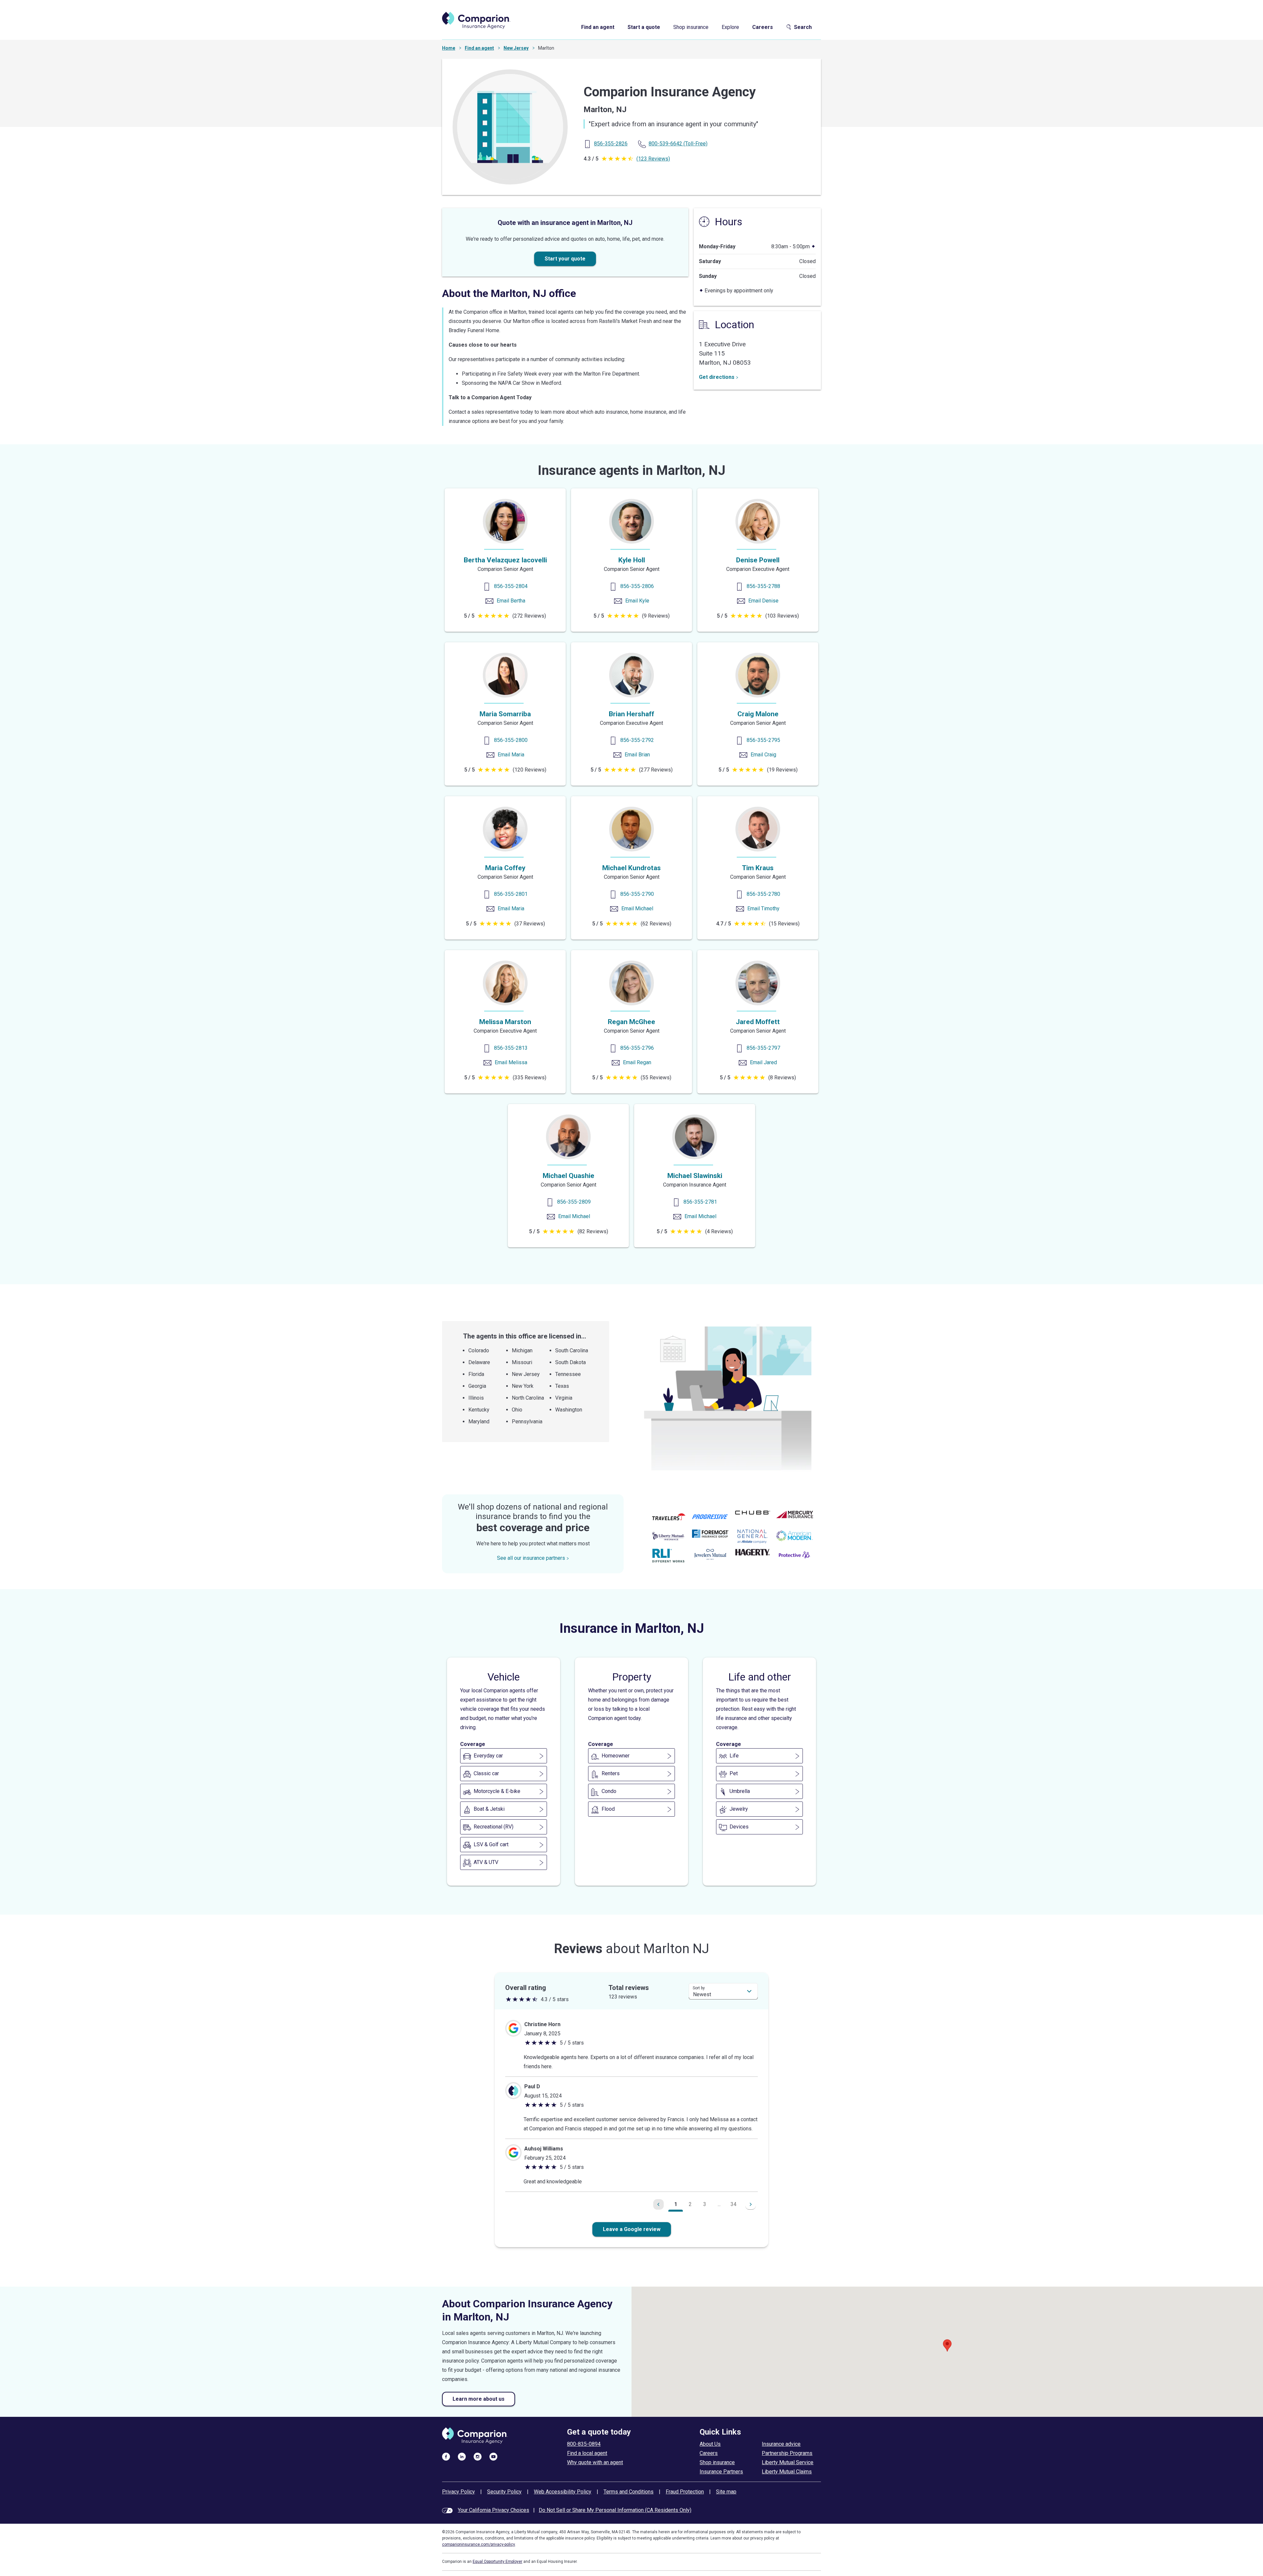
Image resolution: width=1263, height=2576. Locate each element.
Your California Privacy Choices (494, 2510)
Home (449, 48)
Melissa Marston (505, 1022)
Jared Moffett (758, 1022)
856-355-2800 (511, 740)
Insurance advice (781, 2444)
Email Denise (763, 601)
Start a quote (644, 27)
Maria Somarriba (505, 714)
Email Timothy (763, 908)
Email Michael (637, 908)
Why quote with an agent (595, 2462)
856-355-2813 (511, 1048)
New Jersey (516, 48)
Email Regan (637, 1062)
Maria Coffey (505, 868)
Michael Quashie (569, 1176)
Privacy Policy (458, 2492)
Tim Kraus (758, 868)
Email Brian (637, 755)
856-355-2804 (511, 586)
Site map (726, 2492)
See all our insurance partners (531, 1558)
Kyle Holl (632, 560)
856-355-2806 (637, 586)
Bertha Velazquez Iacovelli (505, 560)
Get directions (717, 377)
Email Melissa (511, 1062)
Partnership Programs (787, 2453)
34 (733, 2204)
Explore (730, 27)
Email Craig (763, 755)
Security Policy (504, 2492)
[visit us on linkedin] (462, 2456)
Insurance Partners (721, 2472)
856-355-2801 (511, 894)
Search (803, 27)
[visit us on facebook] (446, 2456)
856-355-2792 (637, 740)
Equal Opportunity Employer (497, 2562)
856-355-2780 (763, 894)
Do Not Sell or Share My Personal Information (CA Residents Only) (615, 2510)
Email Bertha (511, 601)
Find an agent (598, 27)
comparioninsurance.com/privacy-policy (479, 2544)
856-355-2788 (763, 586)
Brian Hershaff (631, 714)
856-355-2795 (763, 740)
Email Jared (763, 1062)
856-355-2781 (700, 1202)
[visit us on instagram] (478, 2456)
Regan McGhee (631, 1022)
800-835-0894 (584, 2444)
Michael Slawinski (695, 1176)
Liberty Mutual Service (788, 2462)
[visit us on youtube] (493, 2456)
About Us (710, 2444)
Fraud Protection (685, 2492)
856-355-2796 (637, 1048)
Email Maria (511, 755)
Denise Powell (758, 560)
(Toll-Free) (678, 144)
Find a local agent (587, 2453)
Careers (763, 27)
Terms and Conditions (629, 2492)
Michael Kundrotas (631, 868)
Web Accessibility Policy (563, 2492)
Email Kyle (637, 601)
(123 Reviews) (653, 159)
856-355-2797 (763, 1048)
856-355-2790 (637, 894)
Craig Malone (758, 714)
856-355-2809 (574, 1202)
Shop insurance (691, 27)
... (719, 2204)
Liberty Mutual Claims (787, 2472)
